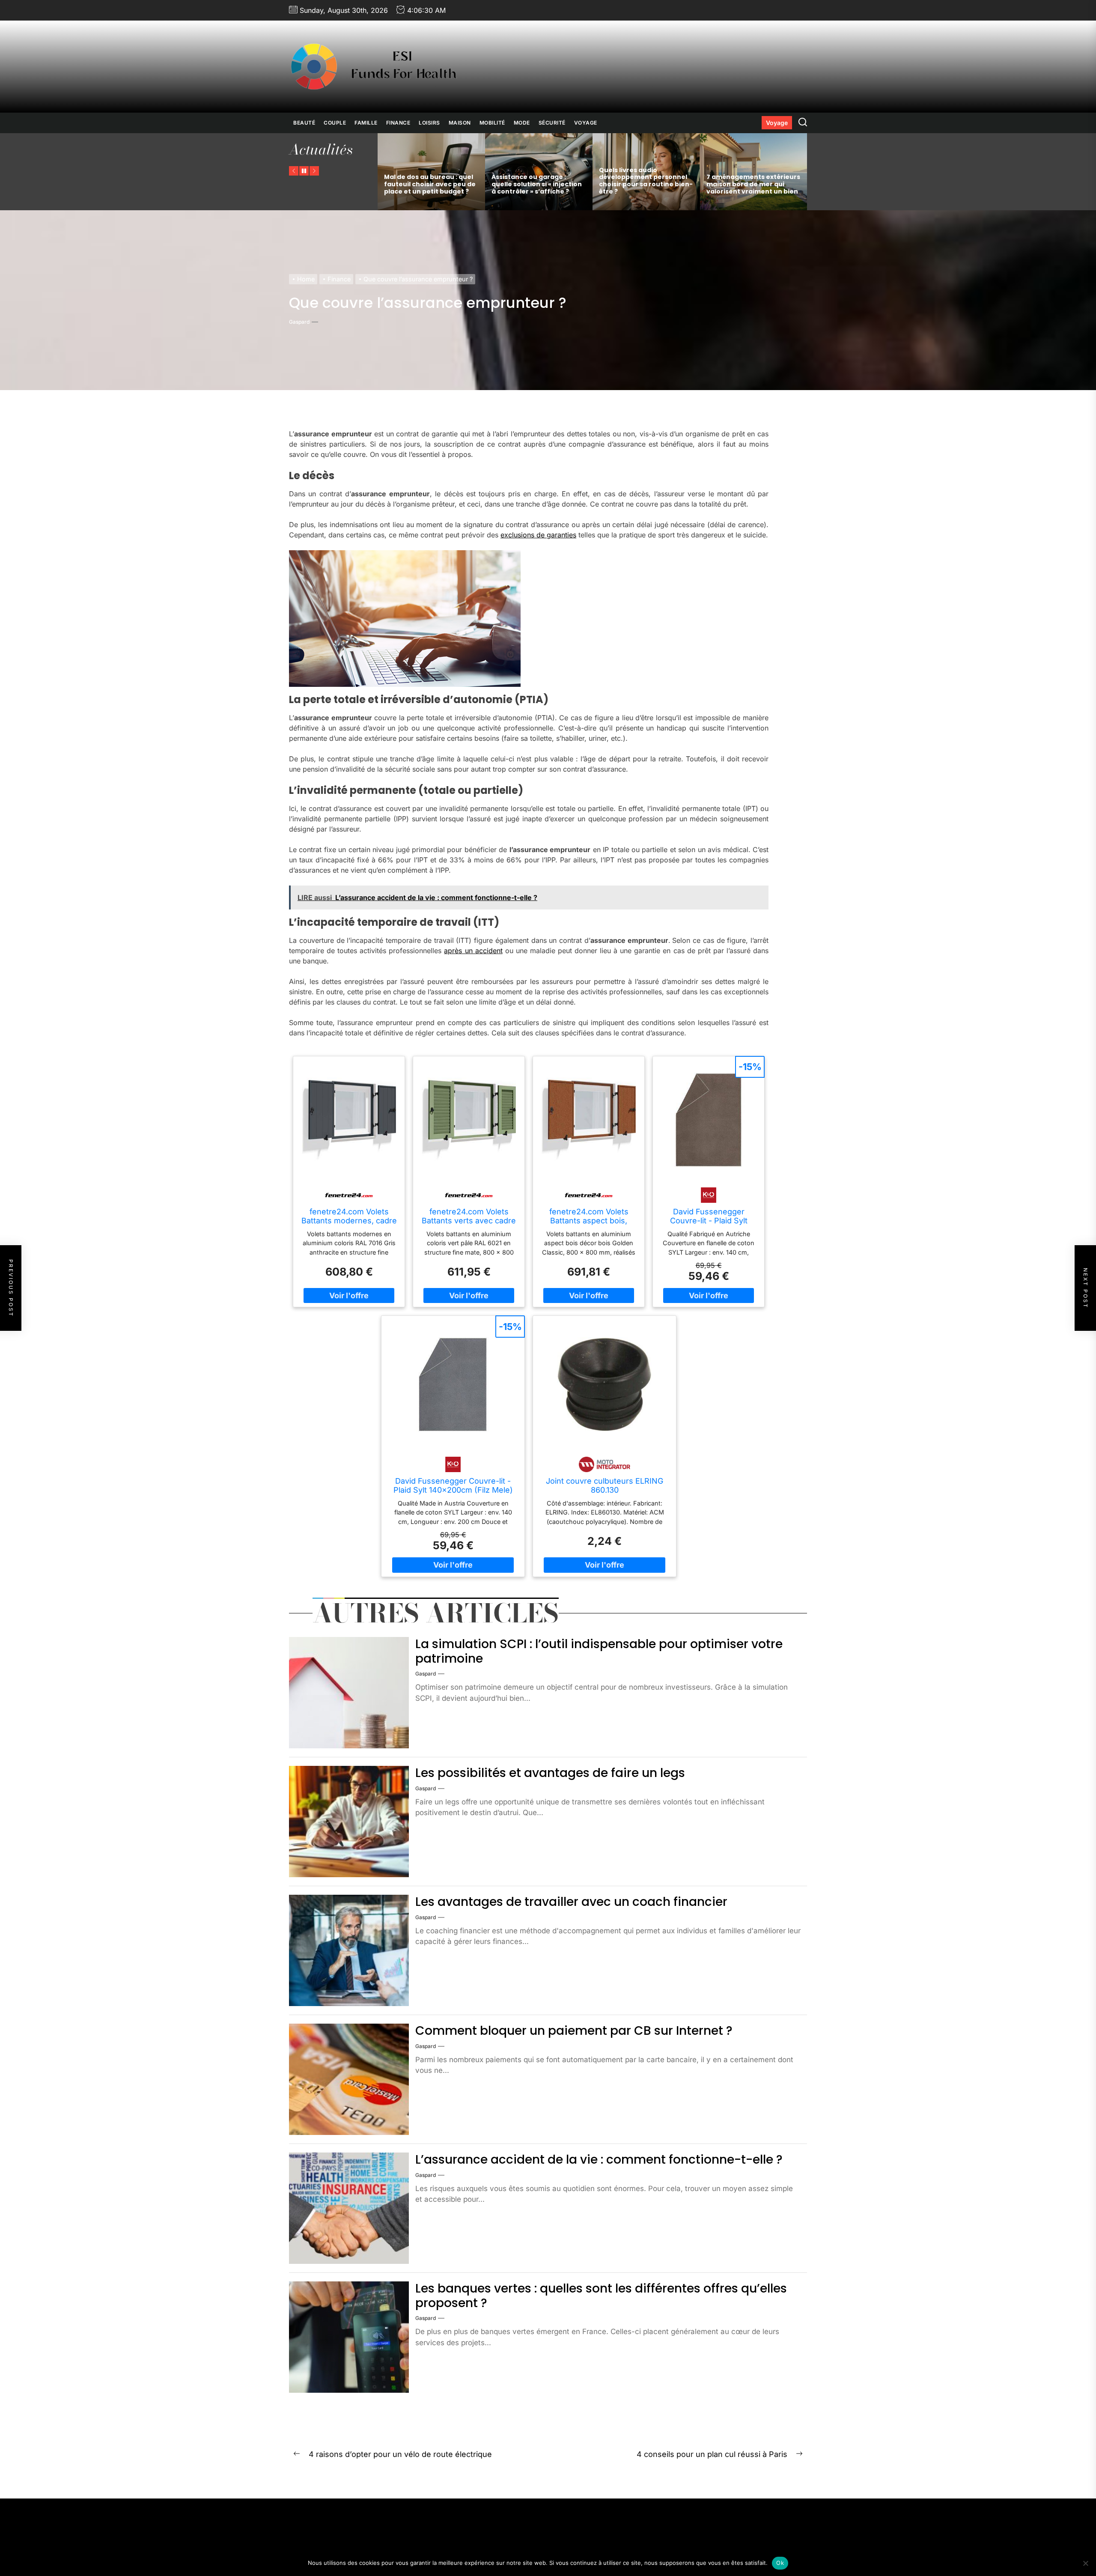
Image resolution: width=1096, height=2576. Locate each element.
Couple (335, 123)
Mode (522, 123)
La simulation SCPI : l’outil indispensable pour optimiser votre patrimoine (599, 1651)
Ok (780, 2563)
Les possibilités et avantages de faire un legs (550, 1773)
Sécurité (552, 123)
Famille (366, 123)
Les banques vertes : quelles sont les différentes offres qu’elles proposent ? (601, 2296)
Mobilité (492, 123)
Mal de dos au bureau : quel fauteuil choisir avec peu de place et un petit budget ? (430, 184)
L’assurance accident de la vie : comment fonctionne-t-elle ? (599, 2160)
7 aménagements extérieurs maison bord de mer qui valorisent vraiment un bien (753, 184)
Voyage (586, 123)
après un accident (473, 950)
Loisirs (429, 123)
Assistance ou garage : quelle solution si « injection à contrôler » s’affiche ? (537, 184)
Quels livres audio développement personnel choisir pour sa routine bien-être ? (646, 181)
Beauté (304, 123)
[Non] (1085, 2563)
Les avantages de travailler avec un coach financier (571, 1902)
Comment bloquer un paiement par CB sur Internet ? (574, 2031)
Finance (398, 123)
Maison (460, 123)
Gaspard (299, 322)
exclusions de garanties (538, 535)
